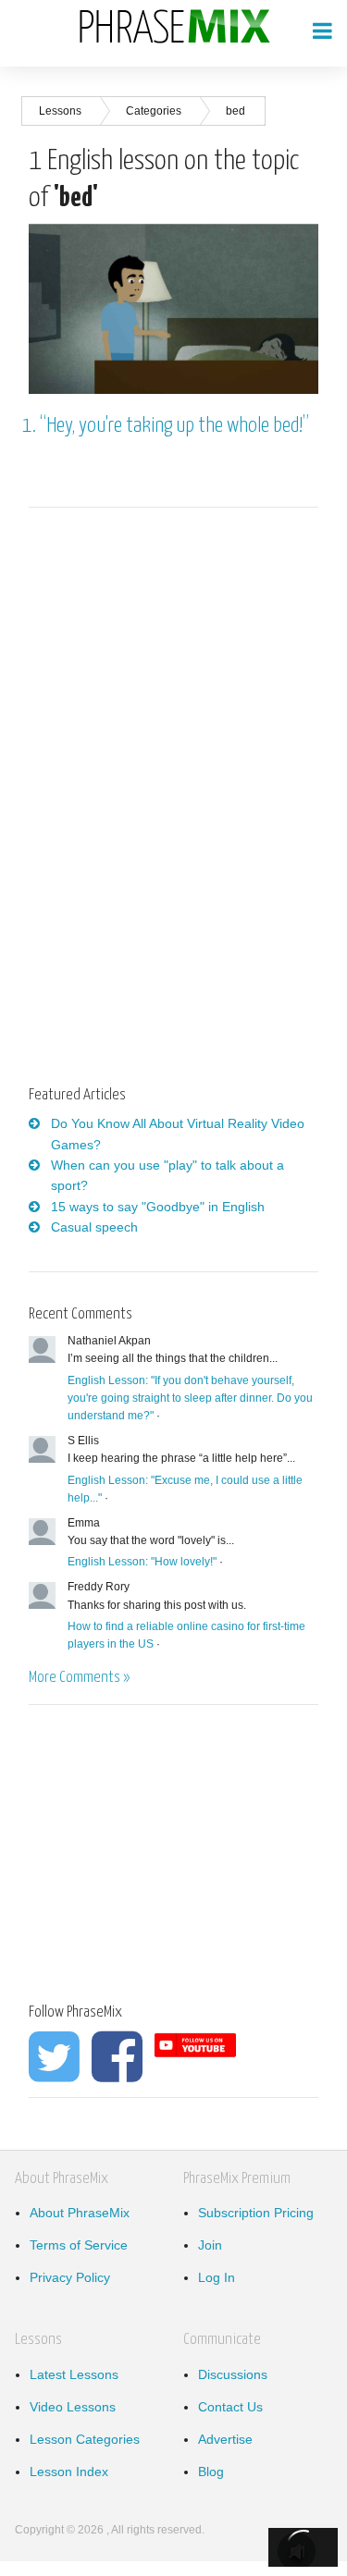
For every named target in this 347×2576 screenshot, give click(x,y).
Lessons (60, 111)
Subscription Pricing (256, 2213)
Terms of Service (79, 2245)
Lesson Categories (85, 2439)
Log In (217, 2277)
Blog (211, 2472)
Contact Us (230, 2407)
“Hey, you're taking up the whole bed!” (174, 426)
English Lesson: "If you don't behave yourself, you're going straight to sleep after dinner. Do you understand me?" (190, 1398)
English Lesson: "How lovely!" (142, 1562)
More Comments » (79, 1678)
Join (210, 2245)
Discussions (233, 2374)
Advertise (225, 2439)
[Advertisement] (184, 667)
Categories (154, 111)
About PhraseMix (80, 2213)
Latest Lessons (74, 2374)
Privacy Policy (70, 2277)
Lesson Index (69, 2472)
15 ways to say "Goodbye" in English (158, 1207)
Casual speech (94, 1227)
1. (31, 426)
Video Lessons (73, 2407)
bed (235, 111)
